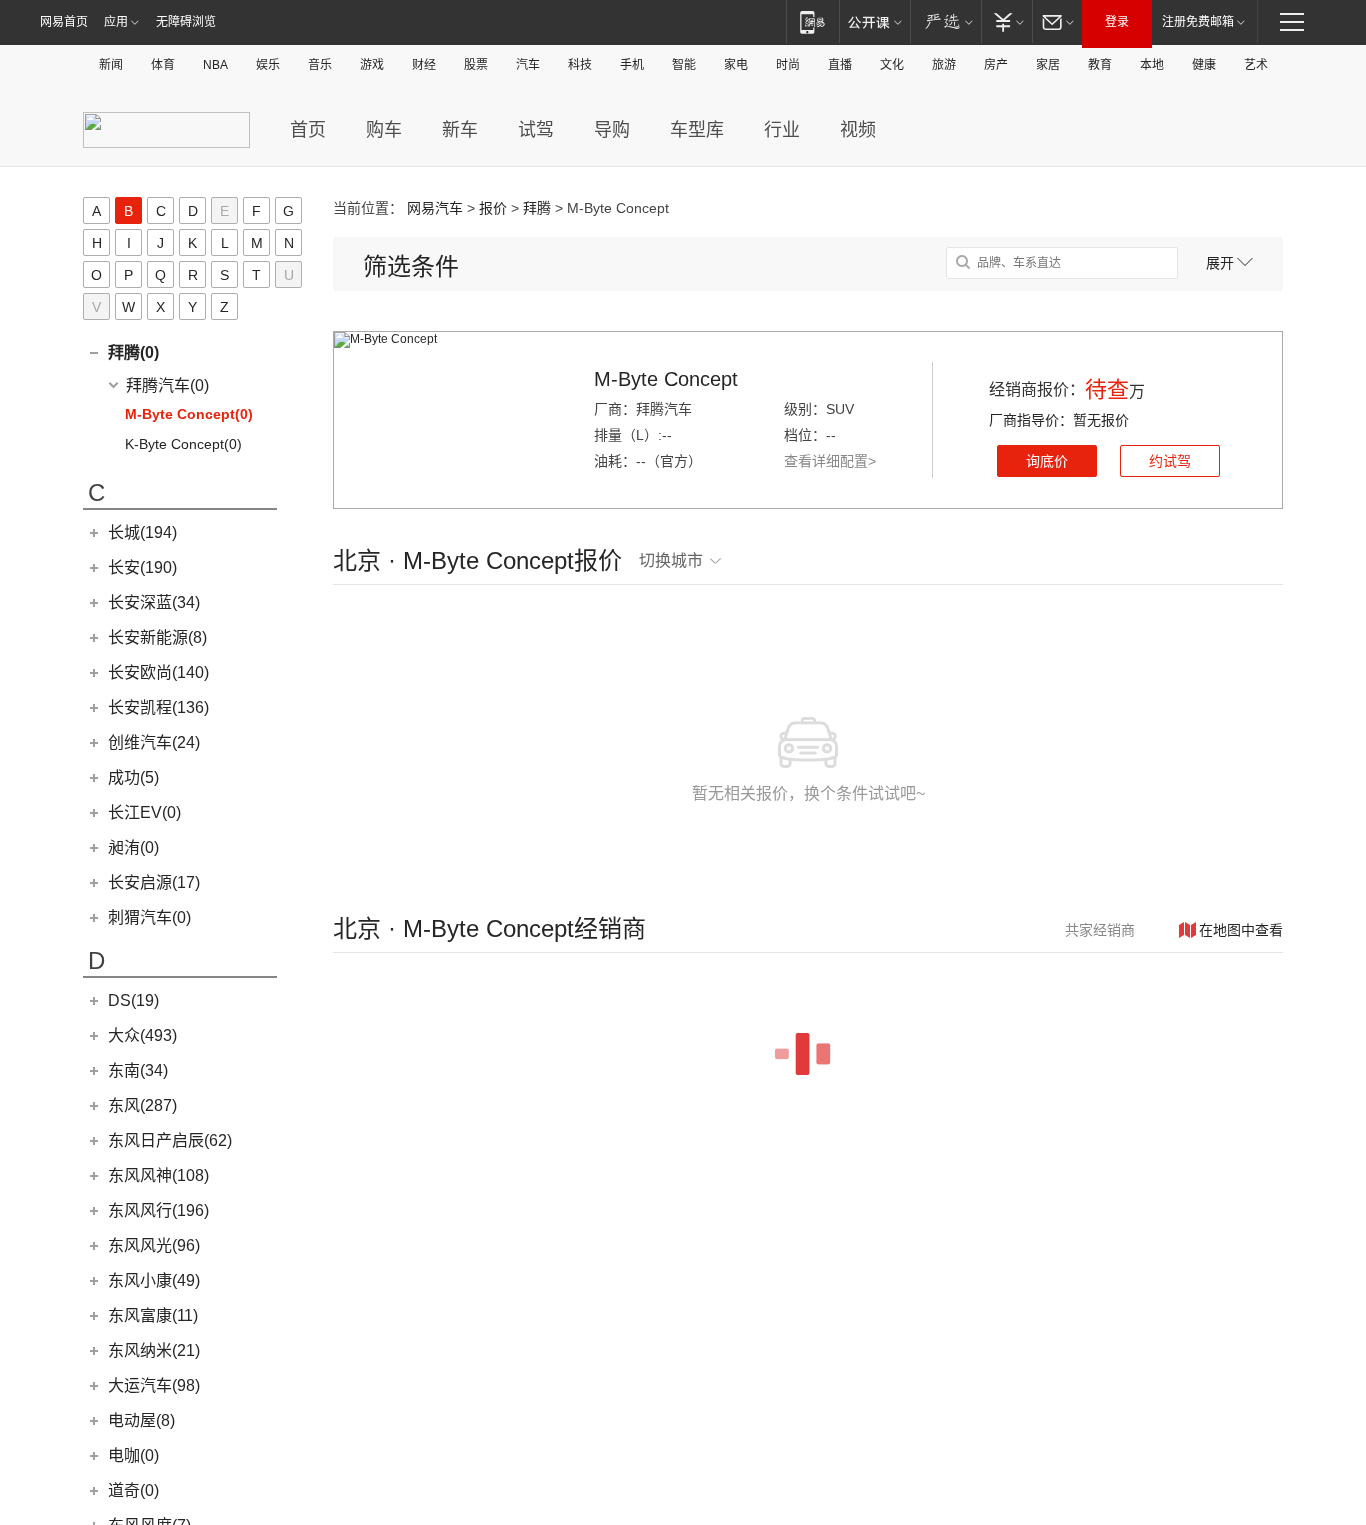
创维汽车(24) (154, 742)
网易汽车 (435, 208)
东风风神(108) (158, 1175)
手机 (632, 65)
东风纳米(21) (154, 1350)
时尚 (788, 65)
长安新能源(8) (157, 637)
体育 (163, 65)
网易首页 (64, 22)
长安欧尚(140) (158, 672)
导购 (612, 130)
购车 (384, 130)
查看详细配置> (830, 461)
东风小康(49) (154, 1280)
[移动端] (812, 21)
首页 (308, 130)
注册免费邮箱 (1198, 22)
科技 (580, 65)
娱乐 (268, 65)
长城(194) (142, 532)
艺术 (1256, 65)
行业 (782, 130)
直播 (840, 65)
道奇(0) (133, 1490)
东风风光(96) (154, 1245)
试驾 (536, 130)
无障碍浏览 (186, 22)
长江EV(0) (144, 812)
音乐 (320, 65)
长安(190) (142, 567)
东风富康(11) (153, 1315)
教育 (1100, 65)
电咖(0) (133, 1455)
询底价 (1047, 461)
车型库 (697, 130)
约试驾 (1170, 461)
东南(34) (138, 1070)
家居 (1048, 65)
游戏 (372, 65)
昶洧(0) (133, 847)
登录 (1117, 22)
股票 (476, 65)
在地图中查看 (1241, 930)
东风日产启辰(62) (170, 1140)
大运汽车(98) (154, 1385)
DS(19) (133, 1000)
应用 (116, 22)
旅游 (944, 65)
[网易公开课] (874, 21)
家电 (736, 65)
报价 (493, 208)
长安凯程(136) (158, 707)
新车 (460, 130)
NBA (215, 65)
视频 (858, 130)
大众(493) (142, 1035)
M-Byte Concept (666, 379)
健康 (1204, 65)
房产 (996, 65)
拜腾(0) (133, 352)
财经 (424, 65)
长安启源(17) (154, 882)
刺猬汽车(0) (149, 917)
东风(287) (142, 1105)
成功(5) (133, 777)
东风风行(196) (158, 1210)
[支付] (1006, 21)
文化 (892, 65)
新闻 (111, 65)
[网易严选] (945, 21)
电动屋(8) (141, 1420)
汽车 (528, 65)
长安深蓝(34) (154, 602)
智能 (684, 65)
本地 (1152, 65)
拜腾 (537, 208)
